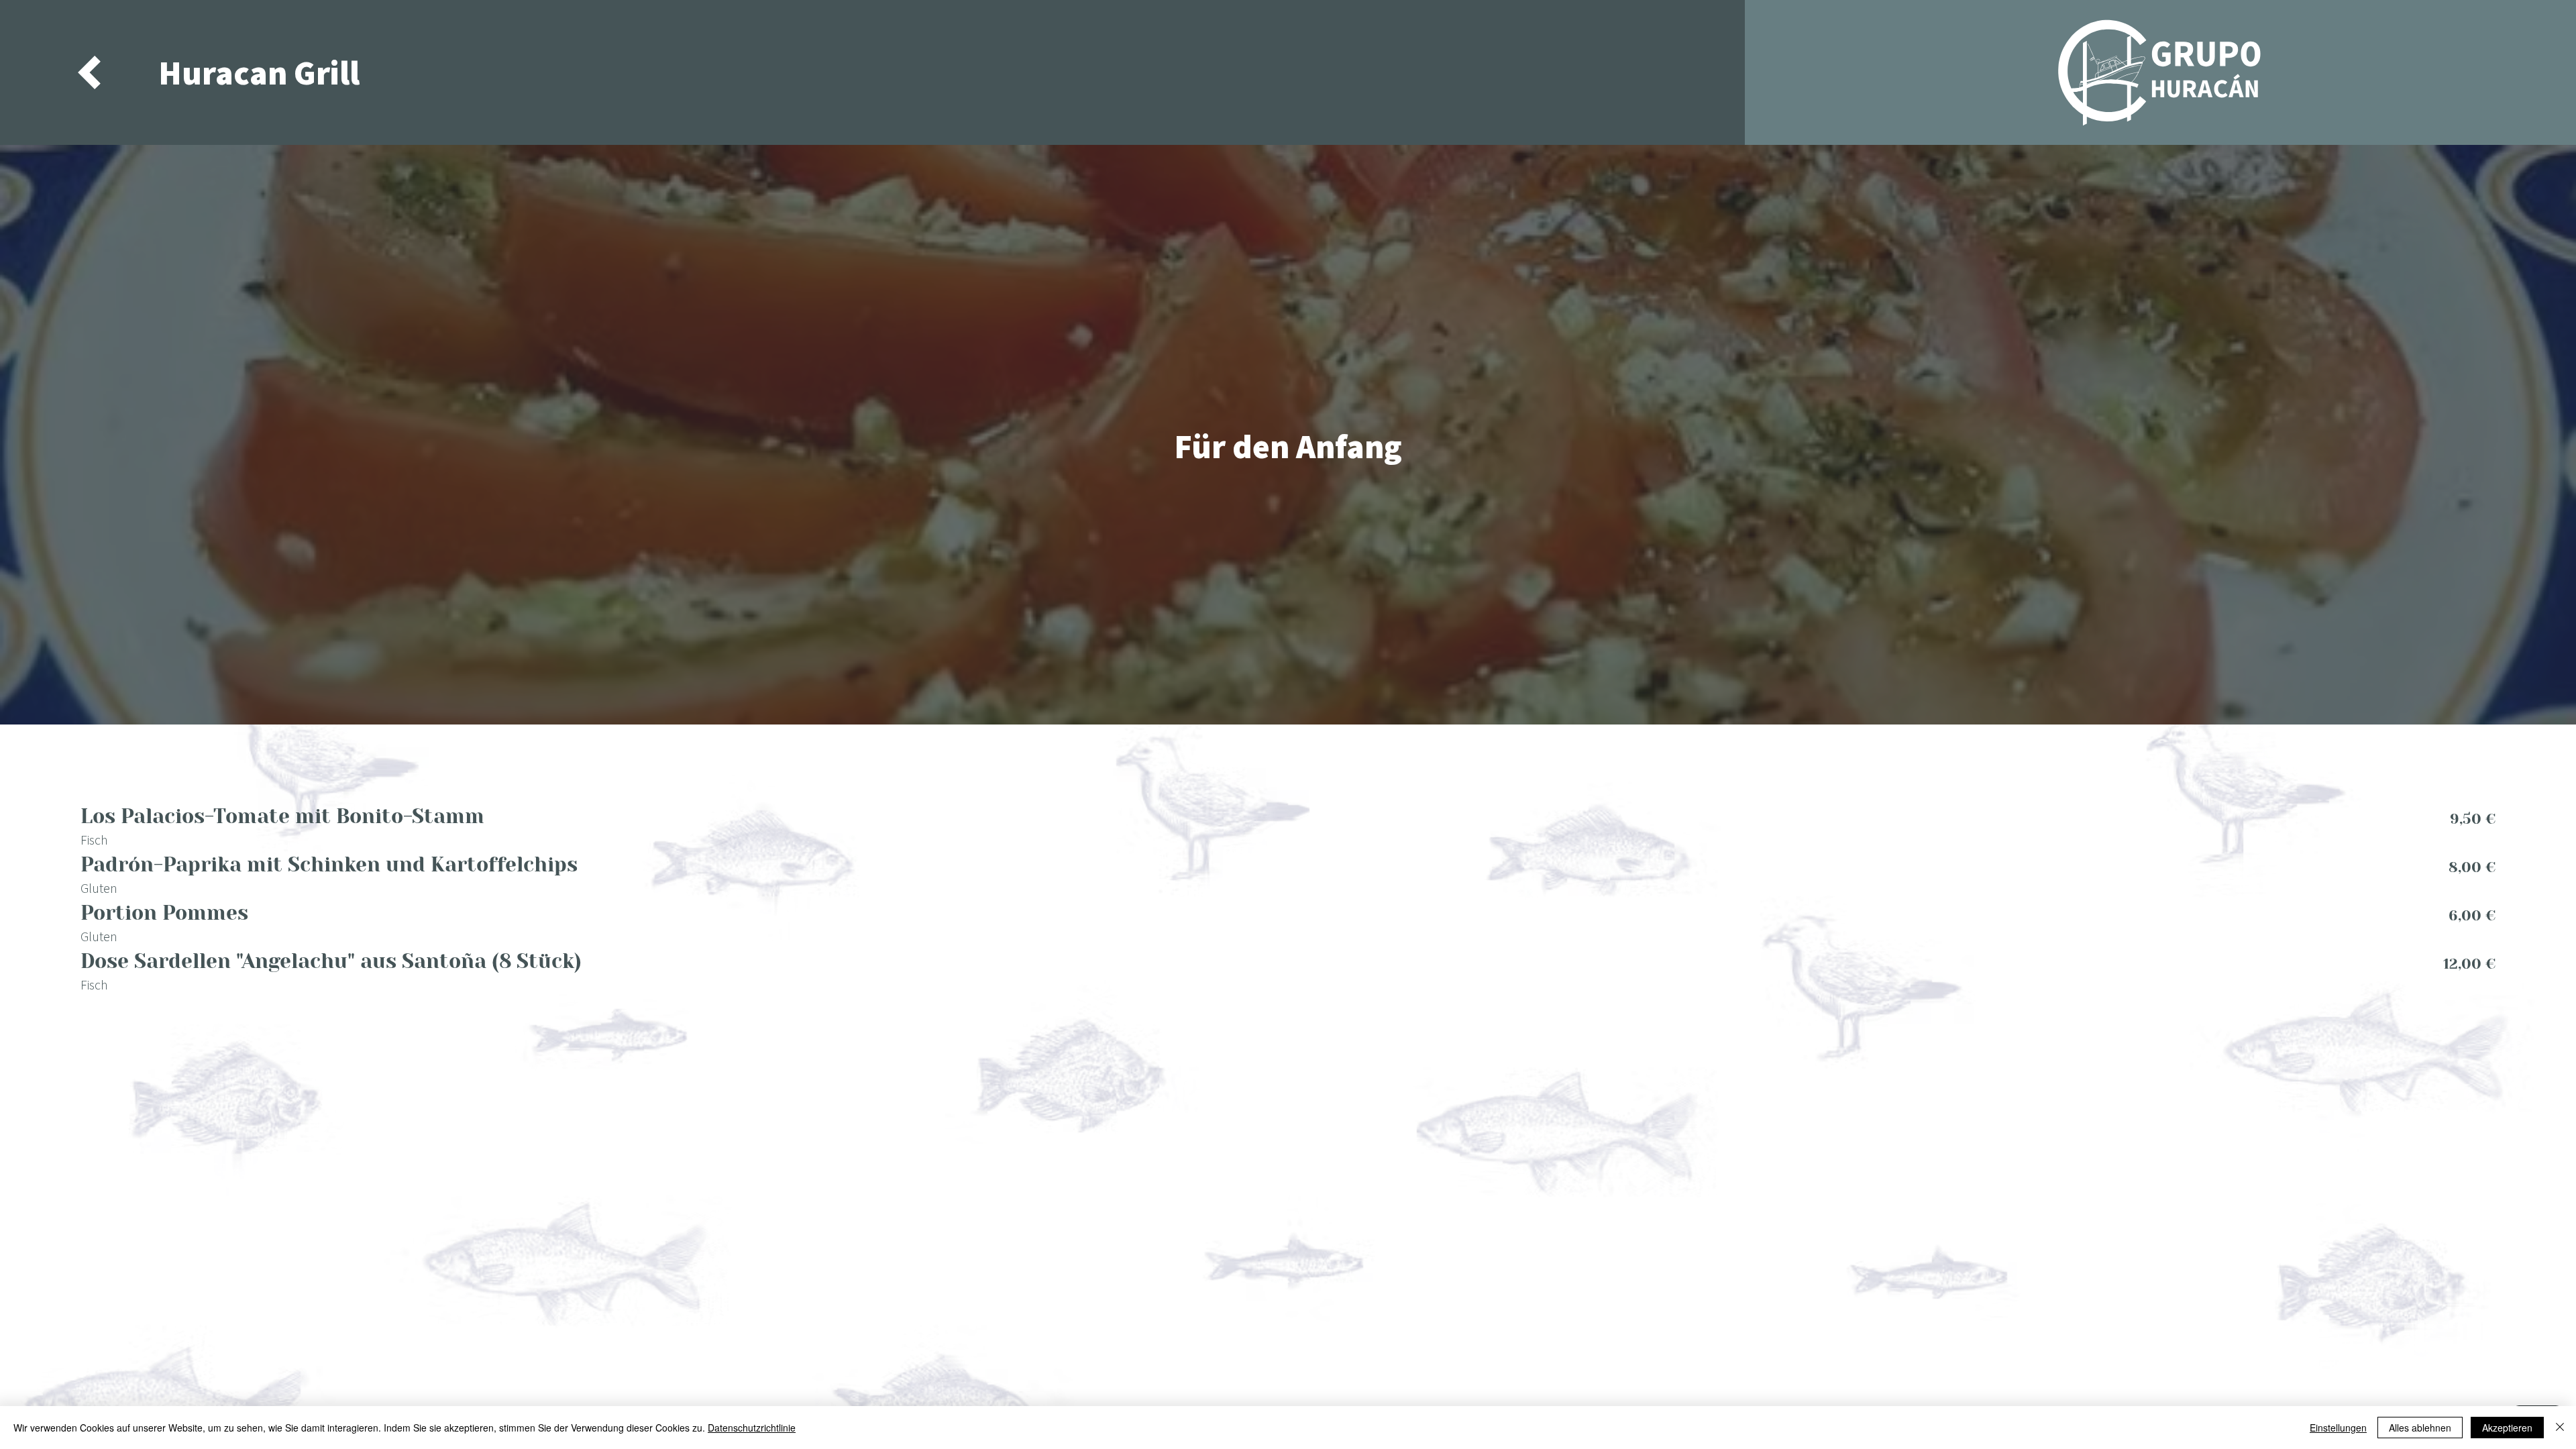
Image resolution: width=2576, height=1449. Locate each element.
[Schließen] (2560, 1428)
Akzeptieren (2507, 1428)
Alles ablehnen (2420, 1428)
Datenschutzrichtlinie (752, 1428)
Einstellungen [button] (2338, 1428)
